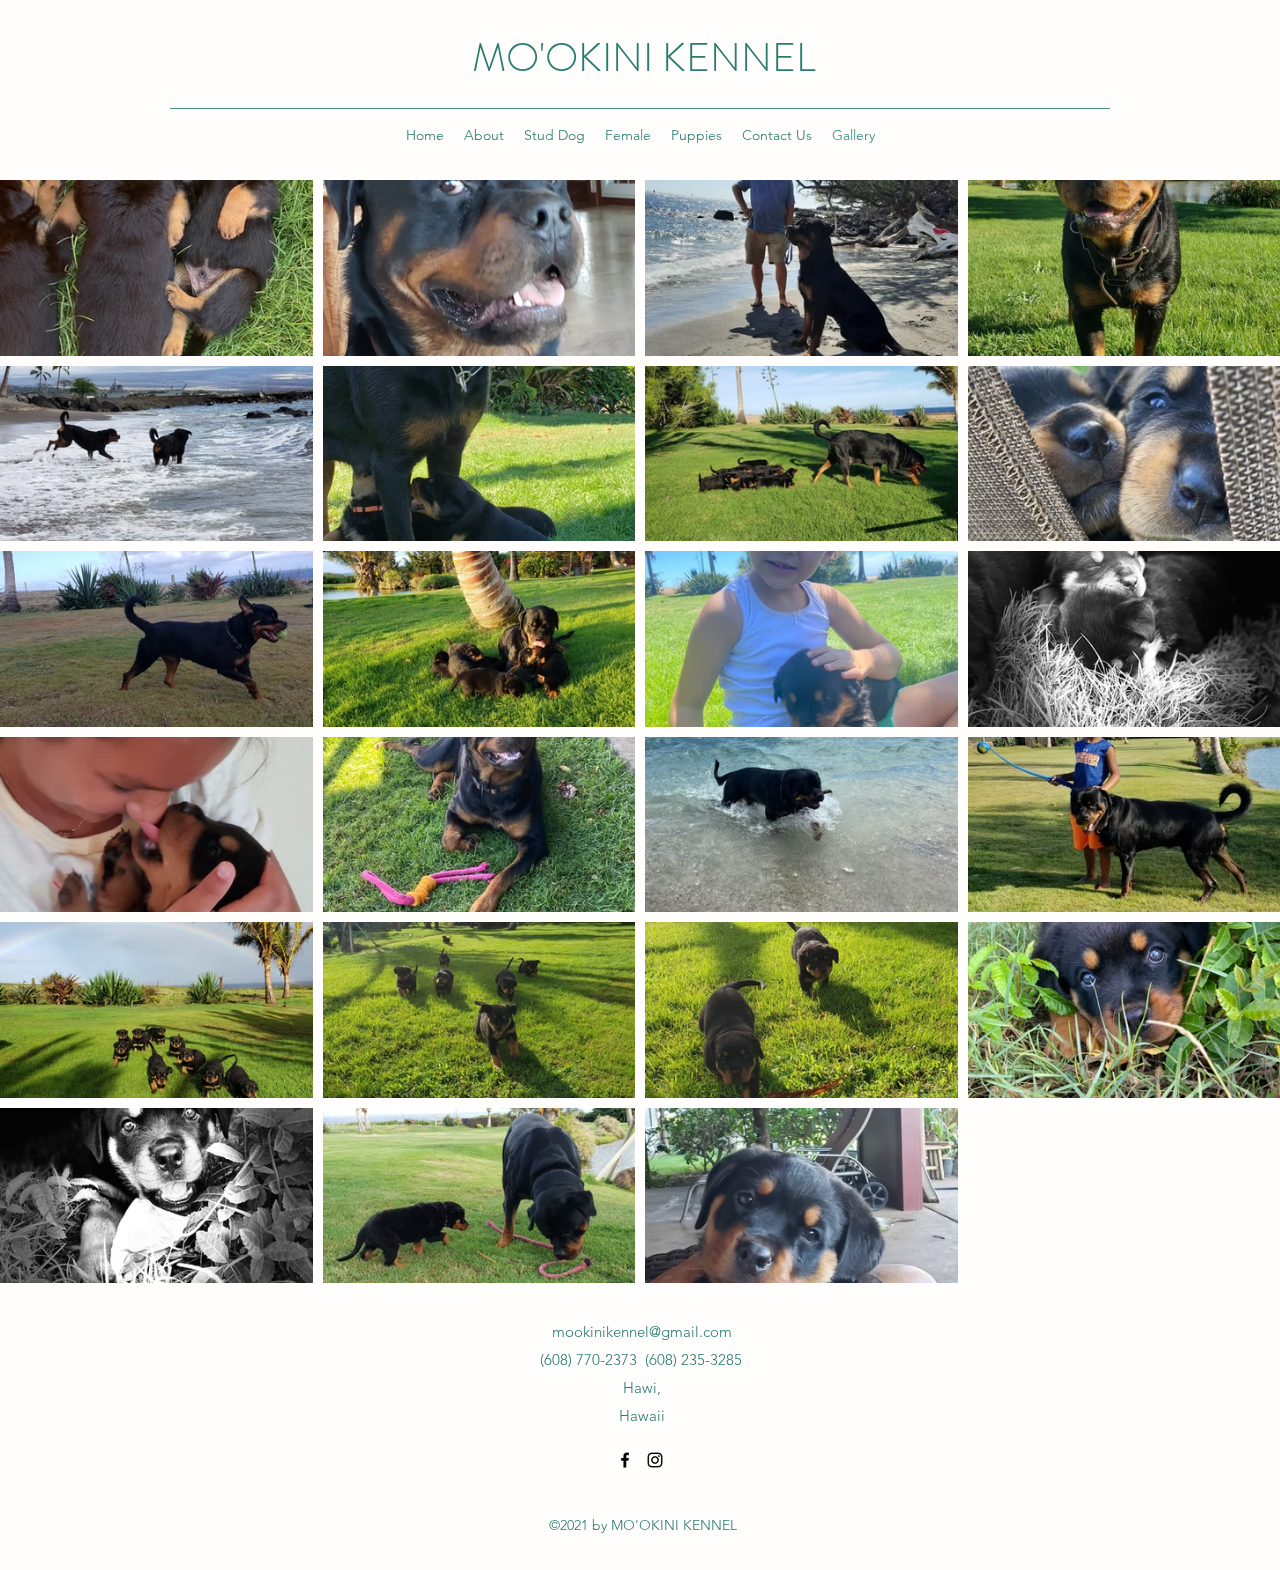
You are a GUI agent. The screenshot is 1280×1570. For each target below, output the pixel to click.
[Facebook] (625, 1460)
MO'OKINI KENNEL (644, 57)
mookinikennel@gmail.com (642, 1331)
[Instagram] (655, 1460)
